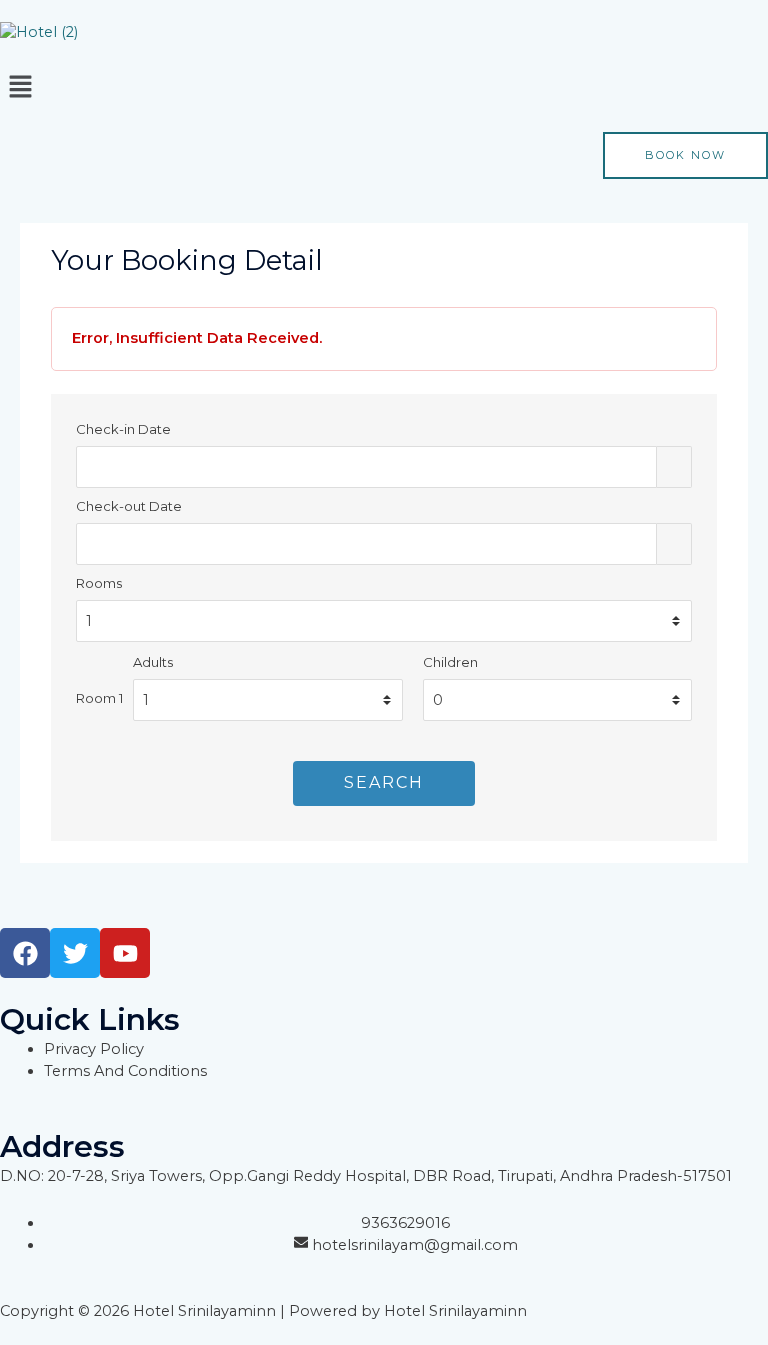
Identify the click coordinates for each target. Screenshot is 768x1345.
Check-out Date (129, 506)
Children (450, 662)
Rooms (99, 583)
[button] (384, 88)
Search (384, 782)
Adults (153, 662)
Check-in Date (123, 429)
